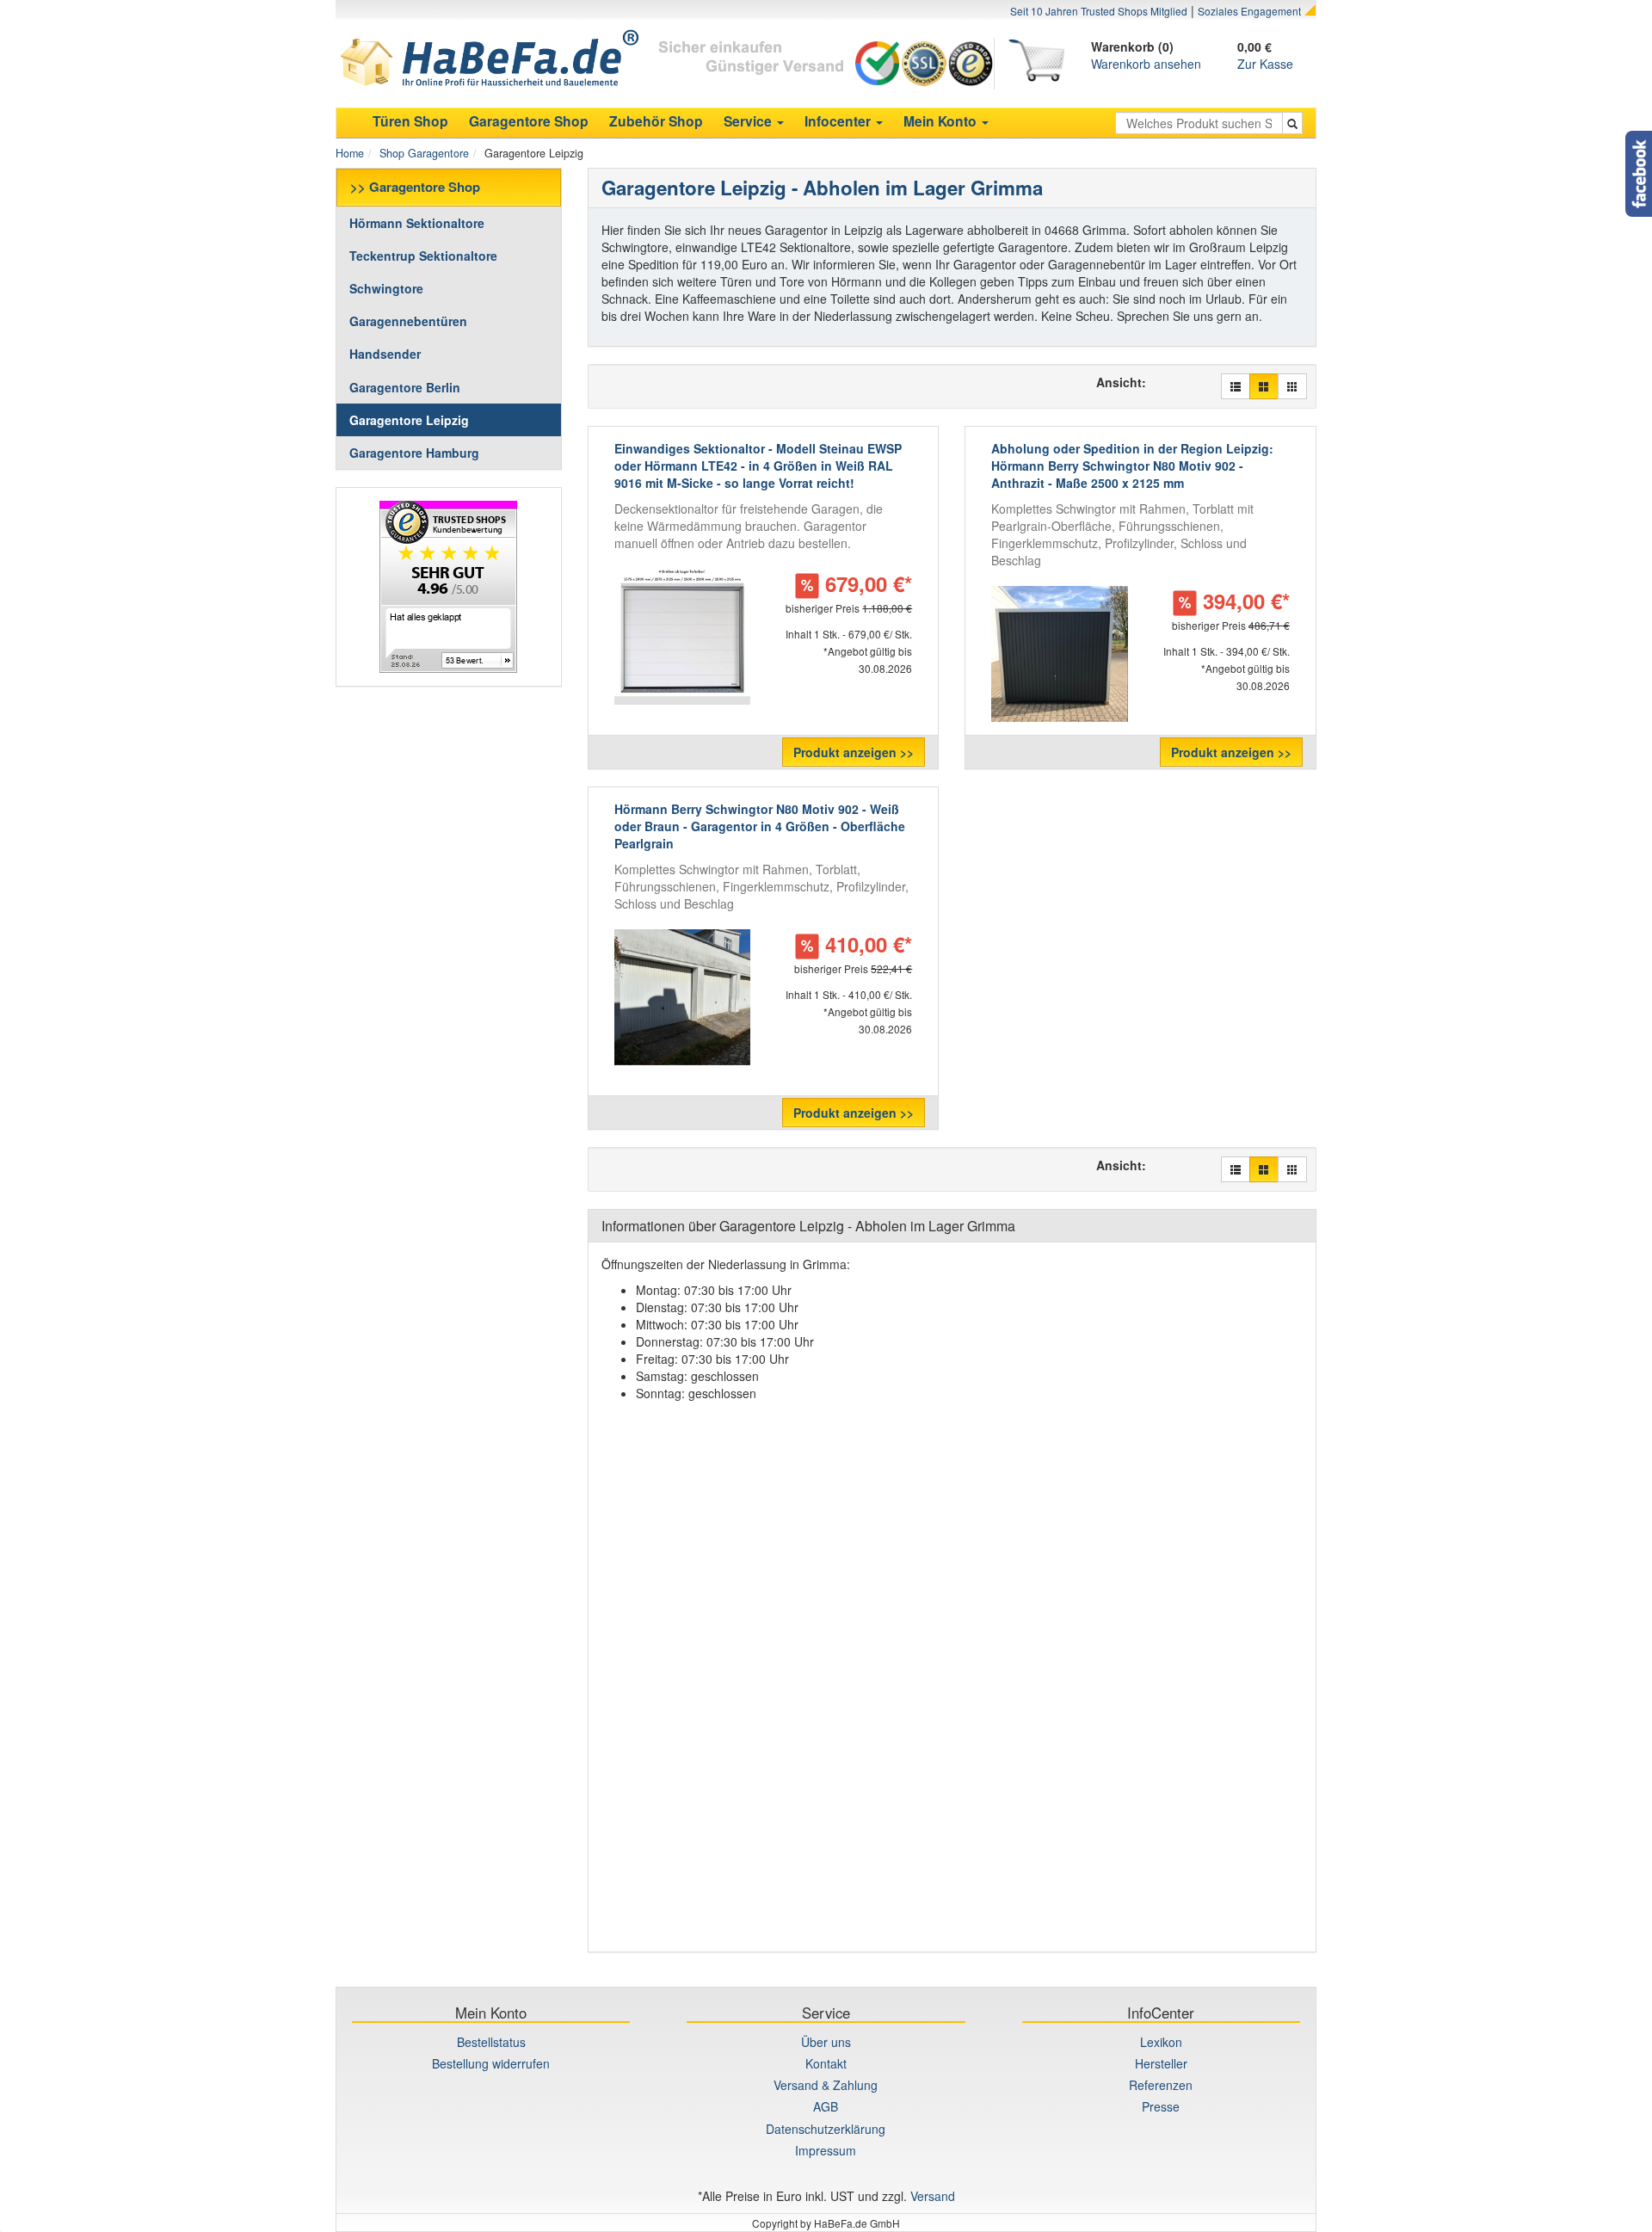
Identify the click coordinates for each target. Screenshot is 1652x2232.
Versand (933, 2196)
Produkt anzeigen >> (854, 752)
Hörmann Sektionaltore (417, 223)
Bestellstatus (491, 2042)
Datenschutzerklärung (826, 2129)
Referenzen (1161, 2085)
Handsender (385, 354)
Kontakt (826, 2063)
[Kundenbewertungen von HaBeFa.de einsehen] (449, 587)
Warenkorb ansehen (1146, 64)
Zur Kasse (1265, 64)
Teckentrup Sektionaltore (423, 256)
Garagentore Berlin (405, 387)
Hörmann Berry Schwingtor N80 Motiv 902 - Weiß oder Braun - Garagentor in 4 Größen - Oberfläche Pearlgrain (760, 826)
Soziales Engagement (1249, 11)
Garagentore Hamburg (414, 453)
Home (350, 153)
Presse (1161, 2106)
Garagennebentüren (408, 321)
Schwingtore (386, 288)
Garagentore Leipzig (409, 420)
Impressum (826, 2150)
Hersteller (1161, 2063)
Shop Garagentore (424, 153)
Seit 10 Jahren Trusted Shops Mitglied (1099, 11)
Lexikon (1161, 2042)
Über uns (826, 2042)
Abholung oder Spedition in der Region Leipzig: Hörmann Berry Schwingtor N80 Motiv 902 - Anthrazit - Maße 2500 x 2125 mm (1132, 466)
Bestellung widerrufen (491, 2063)
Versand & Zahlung (826, 2085)
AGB (826, 2106)
